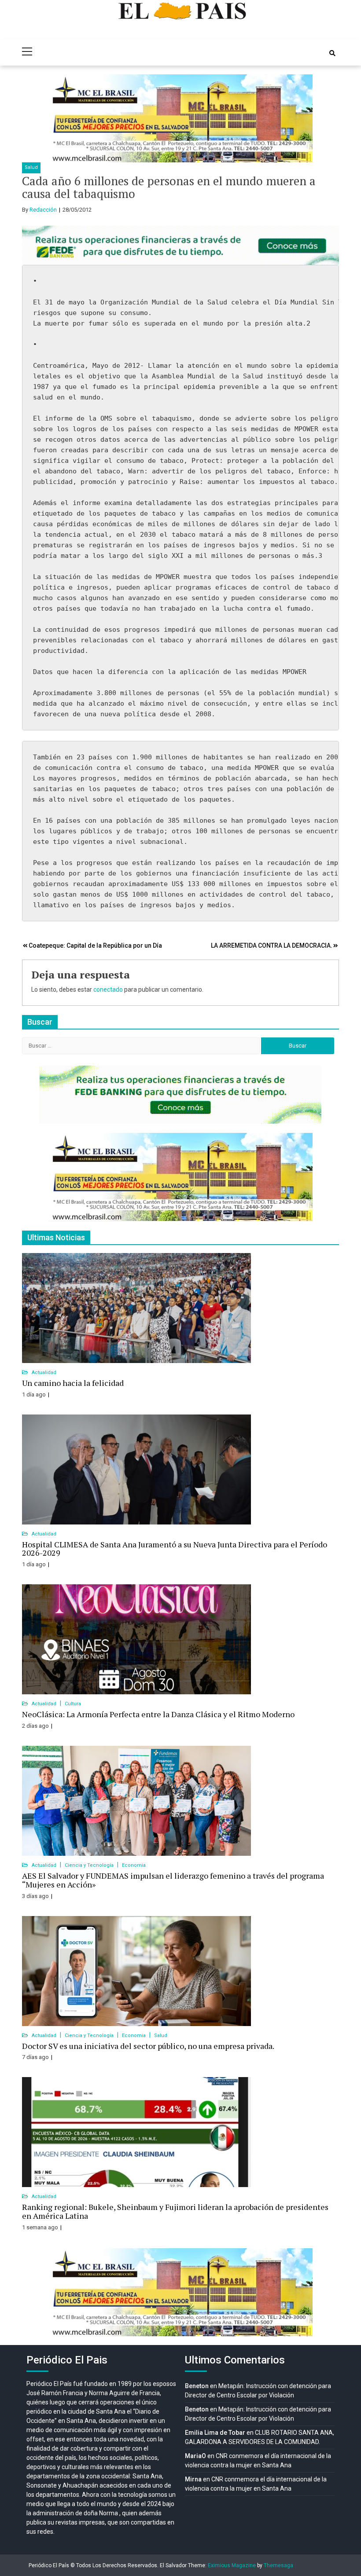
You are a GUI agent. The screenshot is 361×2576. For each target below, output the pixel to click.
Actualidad (44, 1372)
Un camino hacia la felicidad (73, 1383)
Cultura (73, 1704)
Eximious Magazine (232, 2565)
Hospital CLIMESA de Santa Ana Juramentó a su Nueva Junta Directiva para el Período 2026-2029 (175, 1549)
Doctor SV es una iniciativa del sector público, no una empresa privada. (148, 2046)
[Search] (332, 53)
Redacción (43, 210)
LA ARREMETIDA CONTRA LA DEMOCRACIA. (272, 945)
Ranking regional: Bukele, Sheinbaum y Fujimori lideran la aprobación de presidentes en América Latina (175, 2211)
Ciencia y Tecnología (90, 1865)
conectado (108, 989)
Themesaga (278, 2565)
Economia (134, 1865)
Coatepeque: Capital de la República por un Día (95, 945)
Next (301, 118)
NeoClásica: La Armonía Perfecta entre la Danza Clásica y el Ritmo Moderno (158, 1714)
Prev (60, 118)
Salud (31, 167)
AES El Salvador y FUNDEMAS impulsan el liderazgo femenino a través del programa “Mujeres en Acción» (173, 1880)
